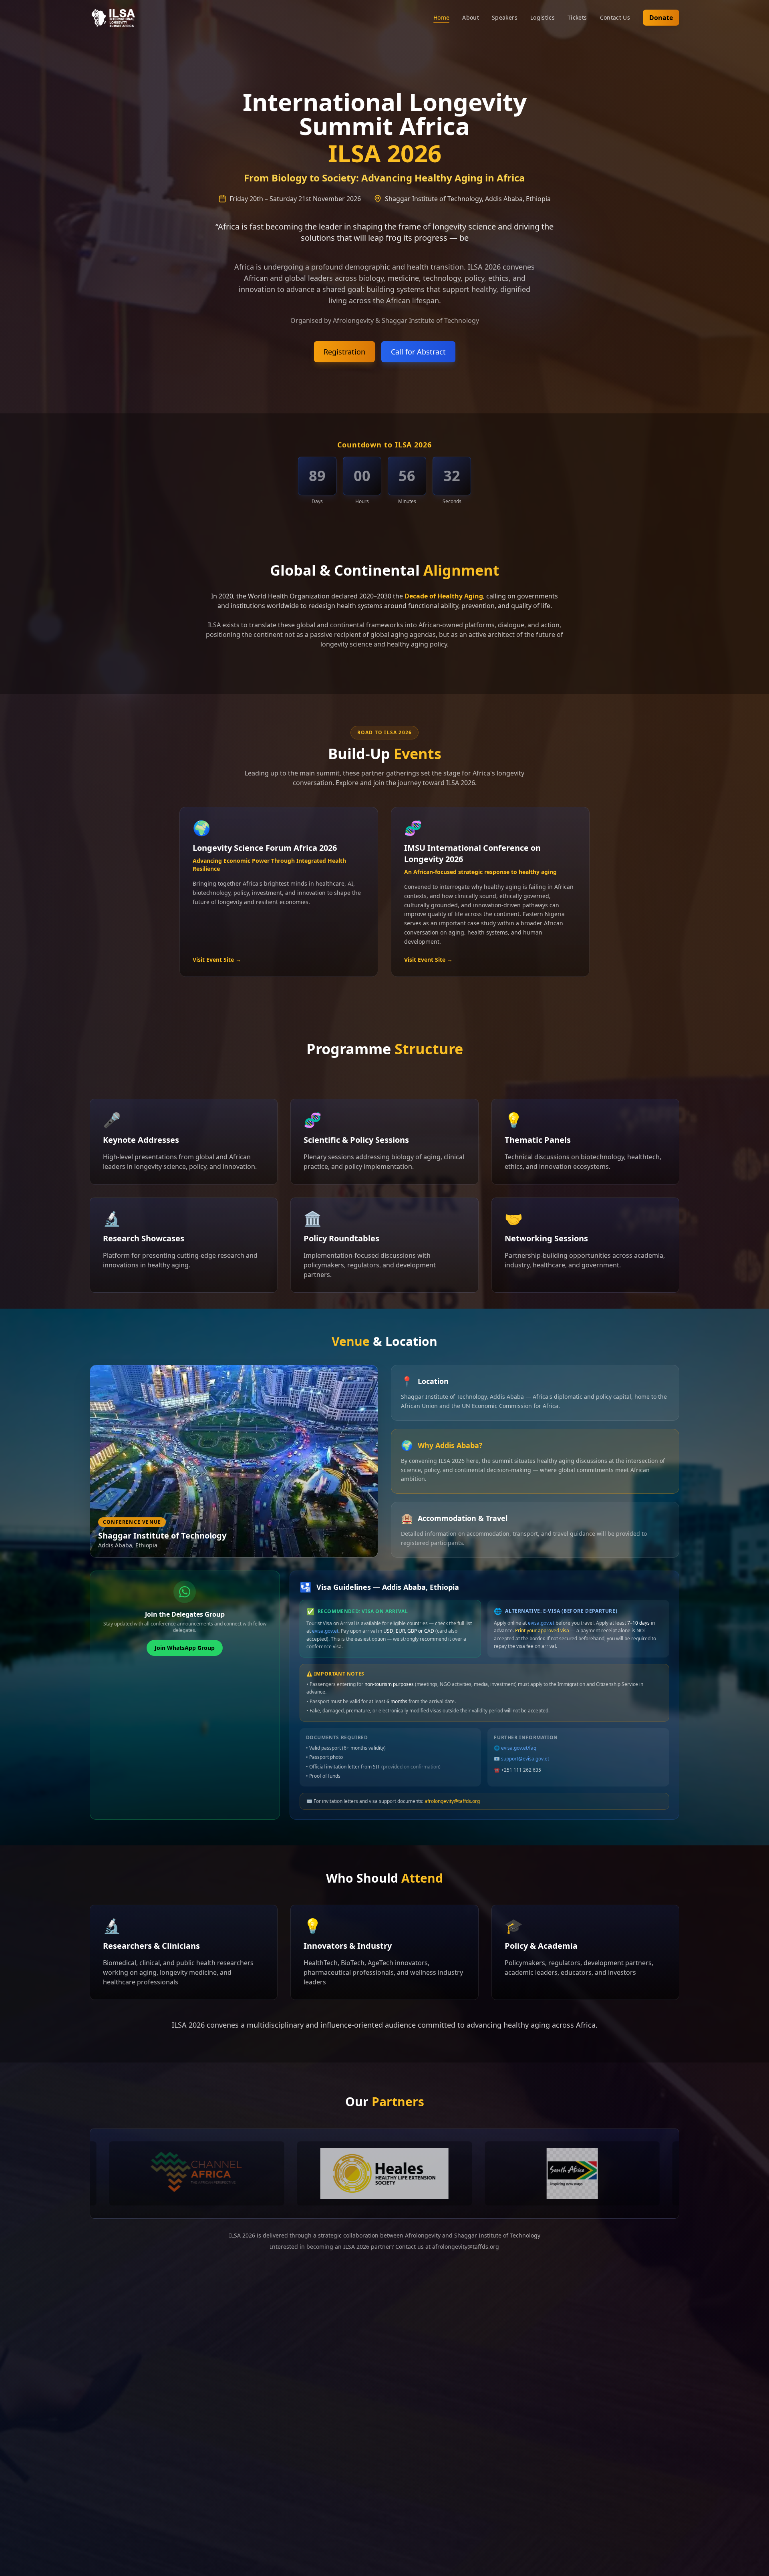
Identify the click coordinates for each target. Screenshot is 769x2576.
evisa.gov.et (325, 1631)
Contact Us (615, 17)
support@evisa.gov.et (525, 1759)
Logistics (543, 17)
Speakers (505, 17)
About (471, 17)
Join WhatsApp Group (185, 1648)
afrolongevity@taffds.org (452, 1801)
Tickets (577, 17)
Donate (661, 18)
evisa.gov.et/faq (519, 1748)
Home (441, 17)
